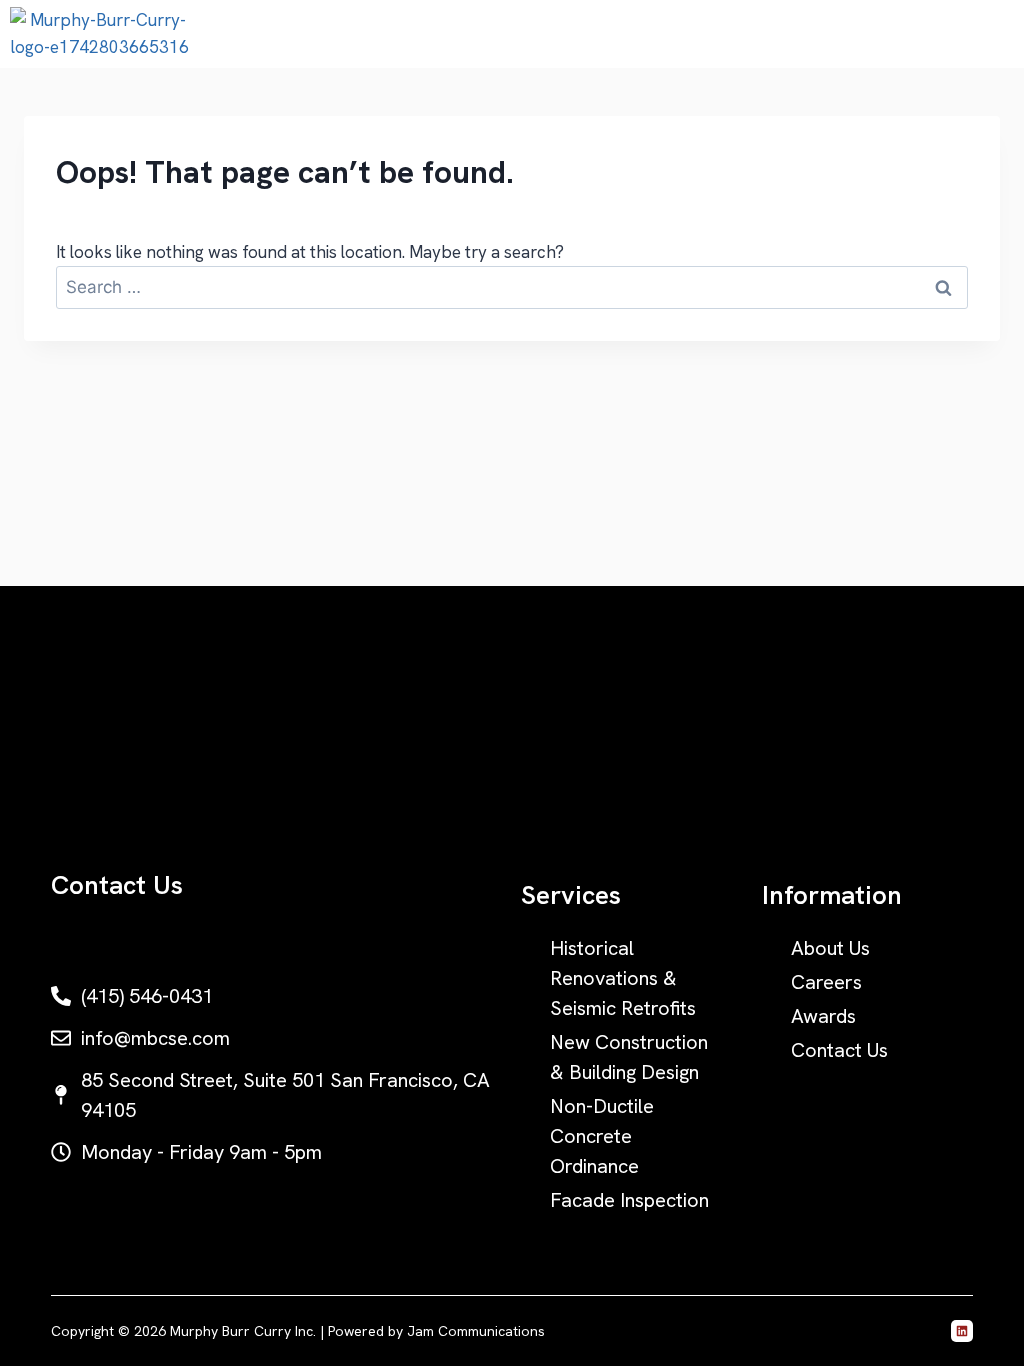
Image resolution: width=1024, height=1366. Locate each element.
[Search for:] (512, 287)
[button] (998, 34)
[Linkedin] (962, 1331)
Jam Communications (476, 1331)
